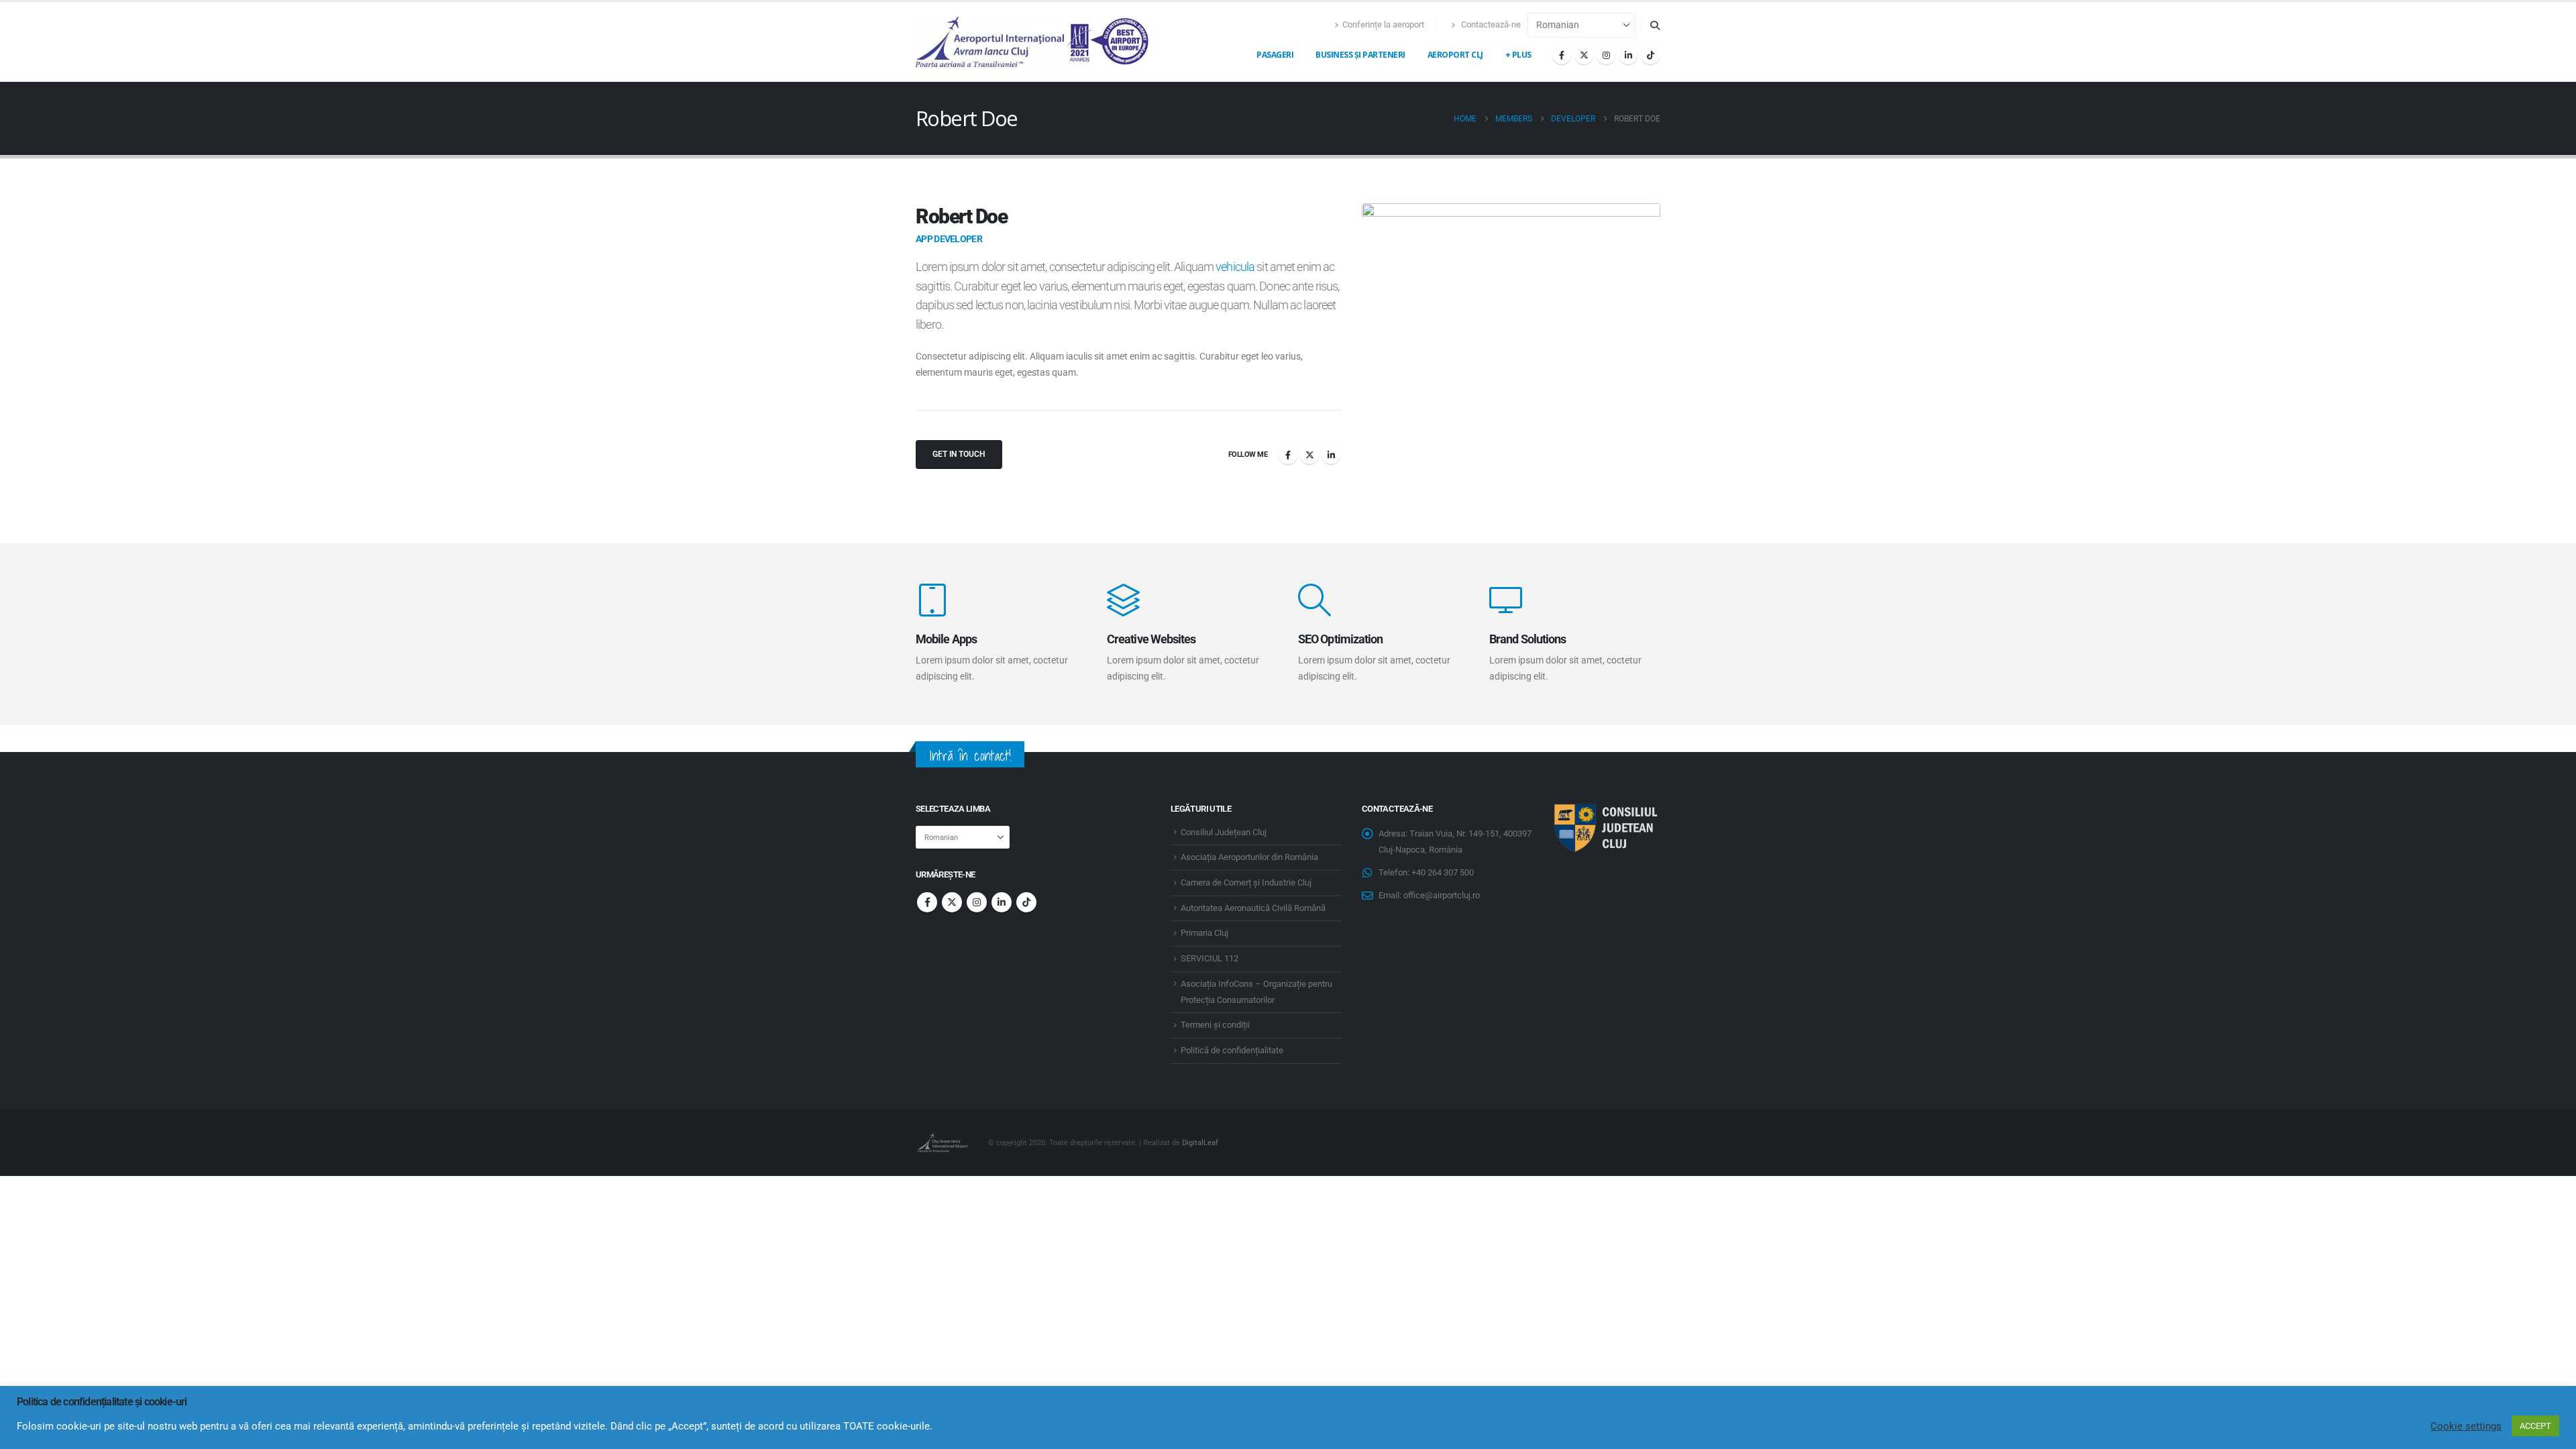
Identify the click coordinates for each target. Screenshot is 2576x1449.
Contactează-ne (1490, 24)
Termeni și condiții (1215, 1025)
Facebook (1288, 455)
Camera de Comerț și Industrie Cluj (1246, 882)
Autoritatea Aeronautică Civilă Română (1253, 908)
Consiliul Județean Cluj (1224, 832)
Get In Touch (959, 454)
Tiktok (1026, 902)
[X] (1584, 55)
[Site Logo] (1033, 42)
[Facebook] (1562, 55)
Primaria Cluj (1204, 933)
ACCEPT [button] (2535, 1426)
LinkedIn (1331, 455)
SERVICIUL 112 (1210, 958)
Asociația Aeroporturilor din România (1249, 857)
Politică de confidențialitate (1232, 1050)
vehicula (1235, 267)
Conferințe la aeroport (1383, 24)
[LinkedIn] (1628, 55)
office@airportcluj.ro (1442, 895)
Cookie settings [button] (2466, 1426)
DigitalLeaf (1200, 1142)
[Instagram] (1606, 55)
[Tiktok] (1650, 55)
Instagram (977, 902)
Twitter (1309, 455)
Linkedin (1002, 902)
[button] (1655, 25)
